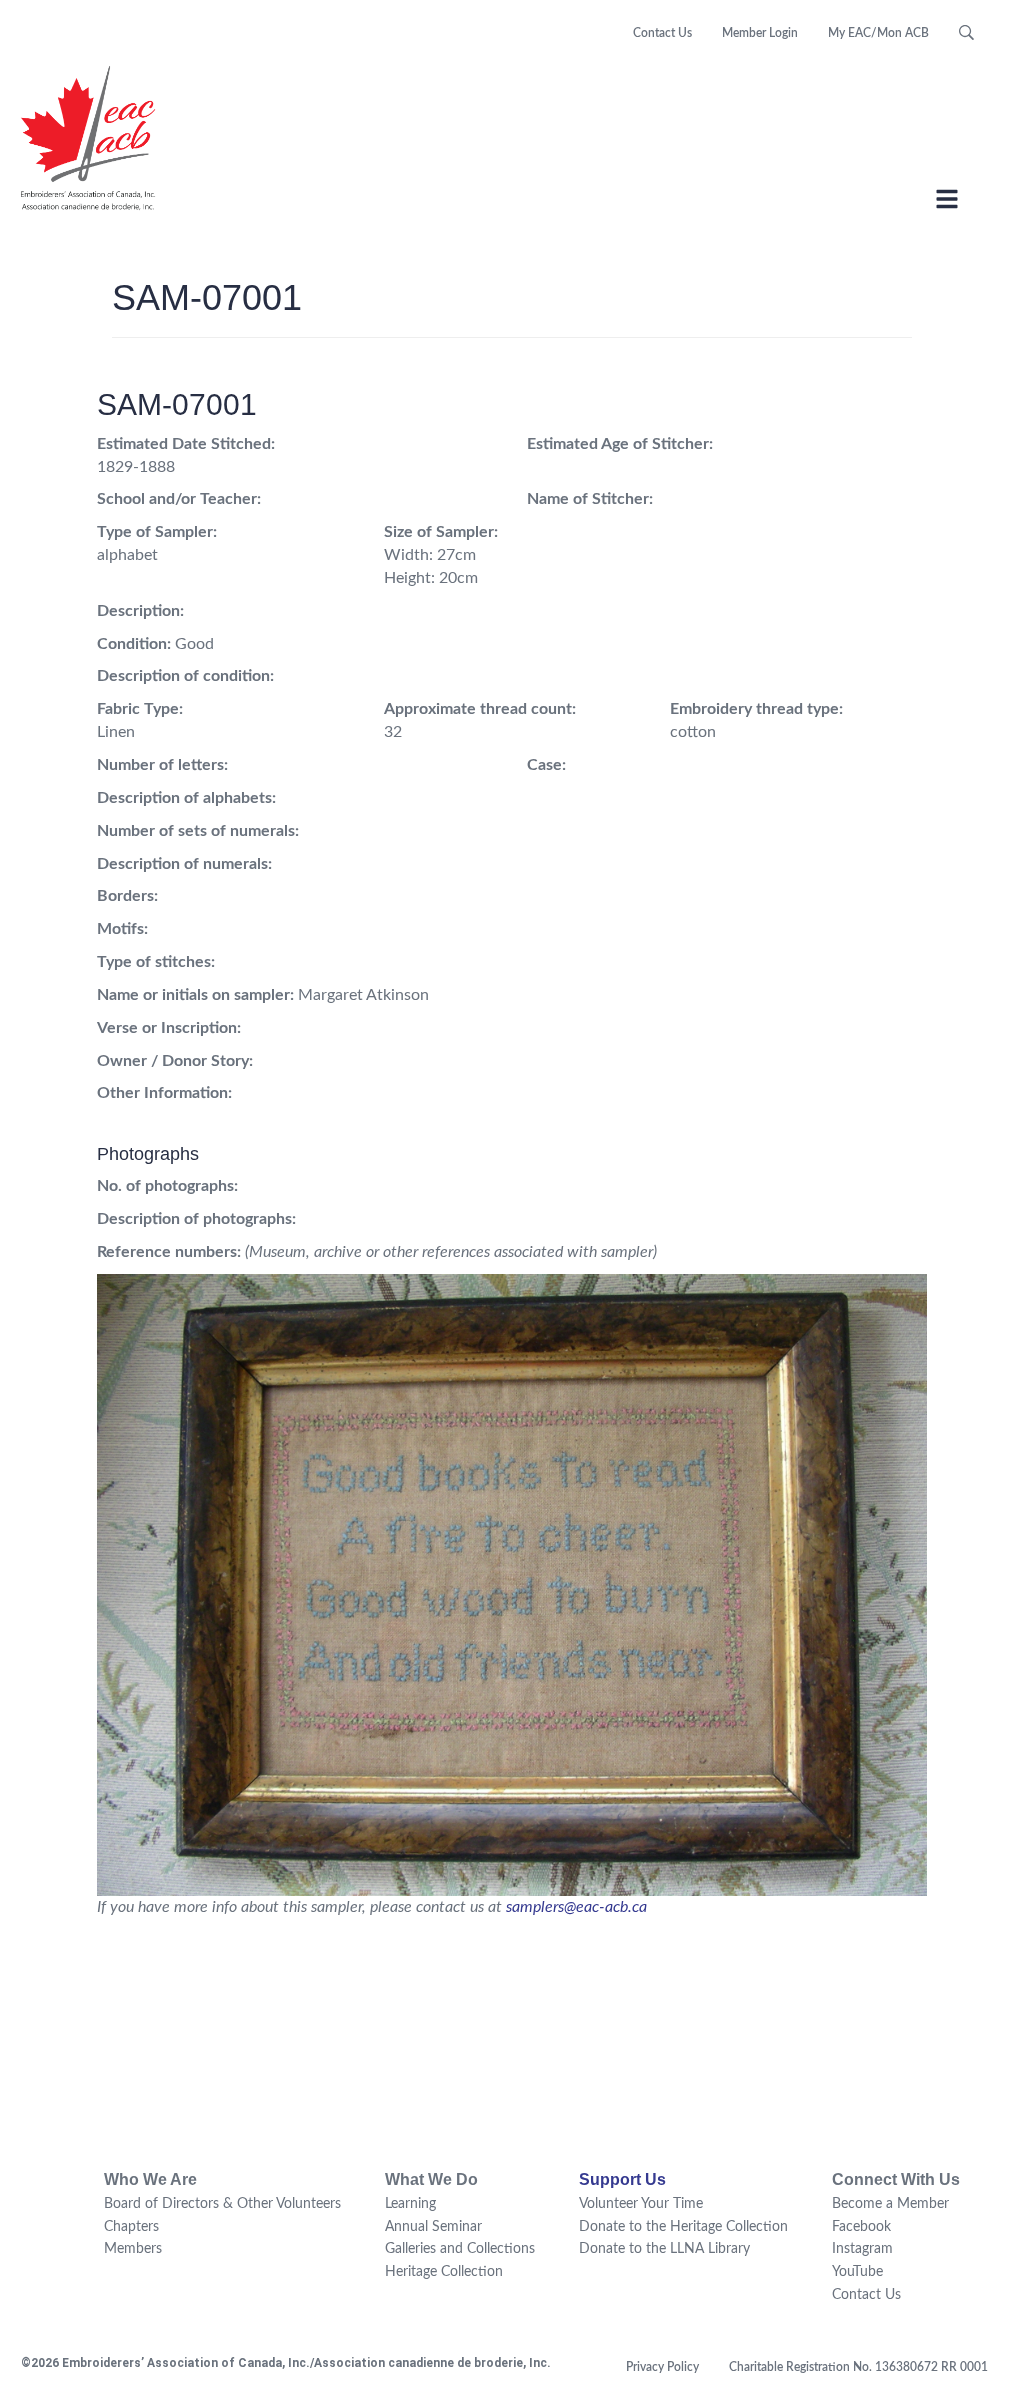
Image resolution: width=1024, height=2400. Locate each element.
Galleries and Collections (460, 2249)
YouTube (857, 2272)
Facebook (861, 2227)
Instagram (862, 2249)
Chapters (131, 2227)
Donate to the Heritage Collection (683, 2227)
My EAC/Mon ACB (878, 33)
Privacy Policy (662, 2367)
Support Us (622, 2179)
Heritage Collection (444, 2272)
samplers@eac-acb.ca (576, 1907)
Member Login (760, 33)
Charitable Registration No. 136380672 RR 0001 (858, 2367)
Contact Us (662, 33)
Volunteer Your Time (641, 2204)
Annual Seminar (433, 2227)
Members (133, 2249)
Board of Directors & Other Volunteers (222, 2204)
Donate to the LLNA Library (664, 2249)
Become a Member (890, 2204)
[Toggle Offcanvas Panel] (947, 202)
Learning (410, 2204)
